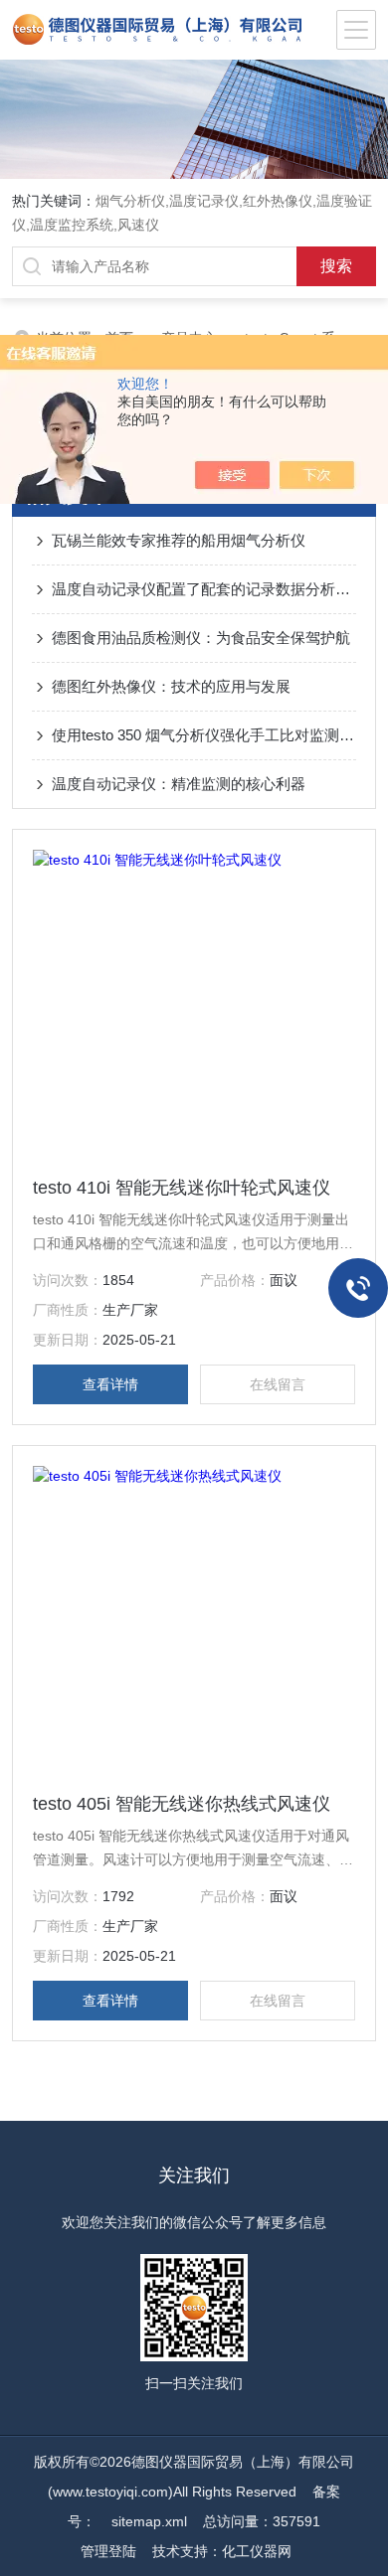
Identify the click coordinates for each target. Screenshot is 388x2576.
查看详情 (110, 1384)
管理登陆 (108, 2551)
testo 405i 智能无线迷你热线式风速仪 (182, 1804)
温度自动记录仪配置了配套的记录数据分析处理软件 (204, 589)
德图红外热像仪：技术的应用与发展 (171, 686)
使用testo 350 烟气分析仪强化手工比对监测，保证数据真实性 (204, 735)
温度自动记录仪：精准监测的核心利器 (179, 784)
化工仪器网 (257, 2551)
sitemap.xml (149, 2521)
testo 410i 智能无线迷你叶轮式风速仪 (182, 1188)
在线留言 (278, 1384)
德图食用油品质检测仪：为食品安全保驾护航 (201, 638)
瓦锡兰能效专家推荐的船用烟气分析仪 (179, 540)
